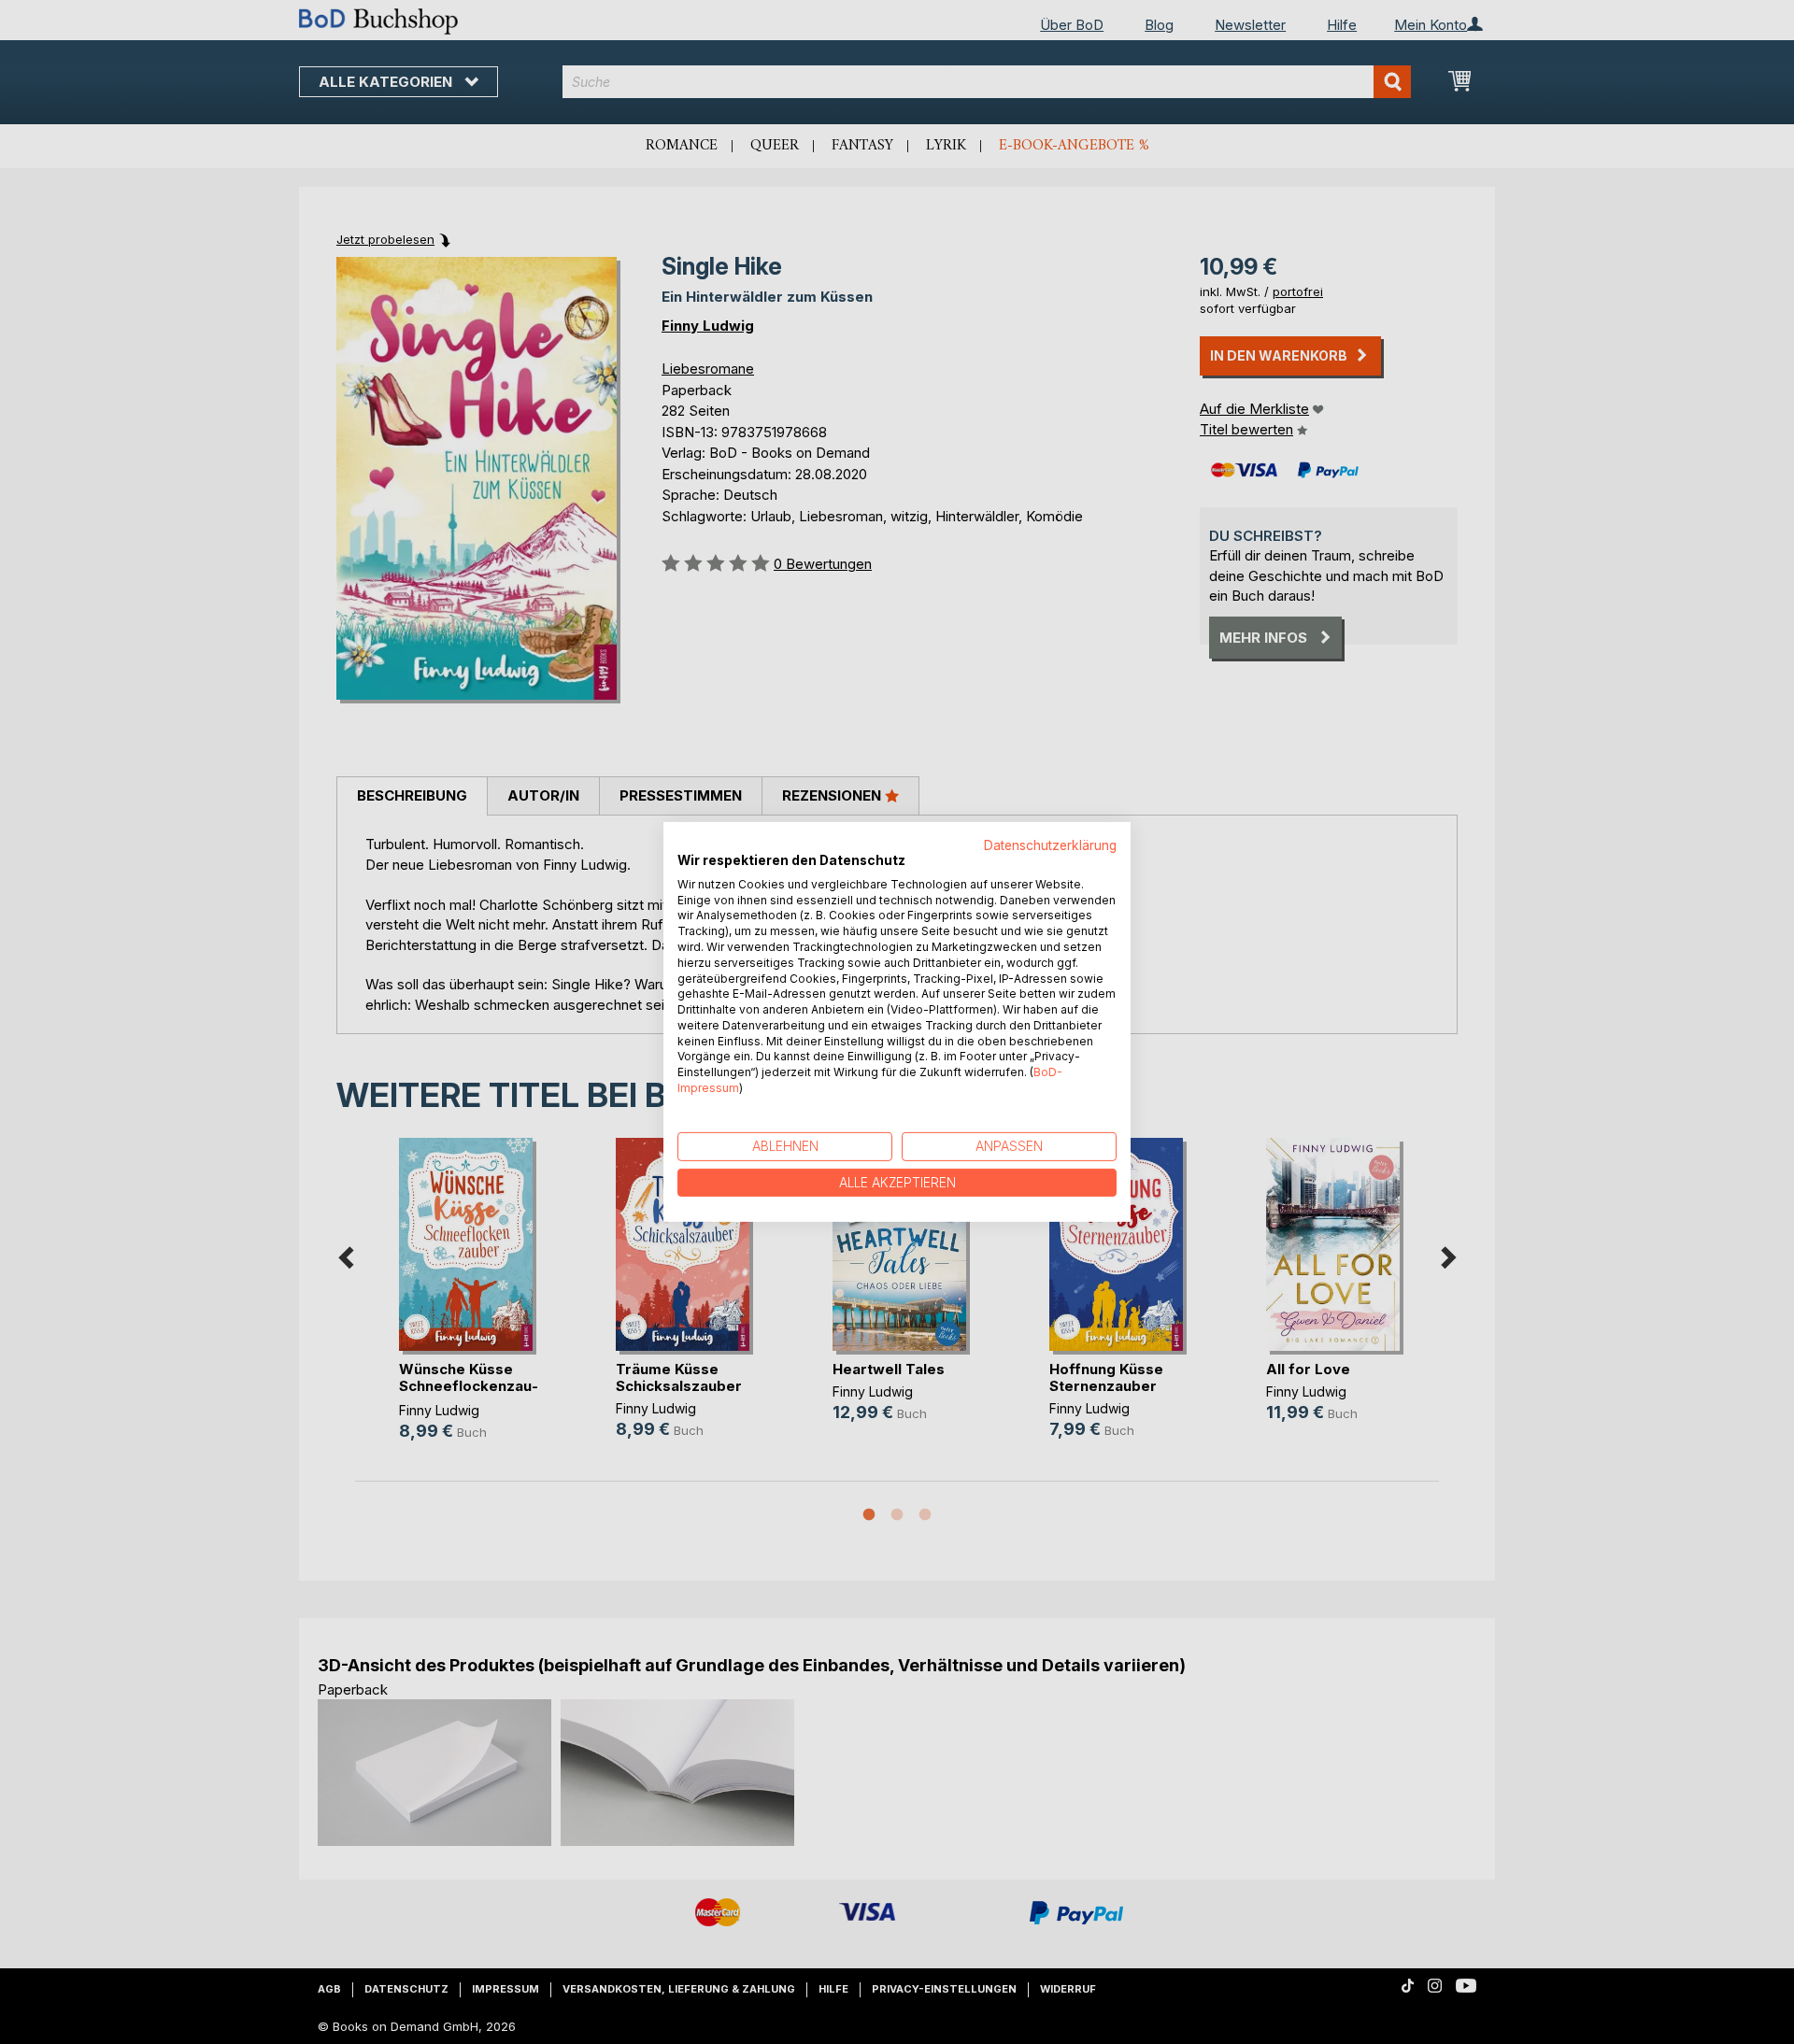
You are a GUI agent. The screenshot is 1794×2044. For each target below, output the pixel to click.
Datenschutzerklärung (1050, 845)
